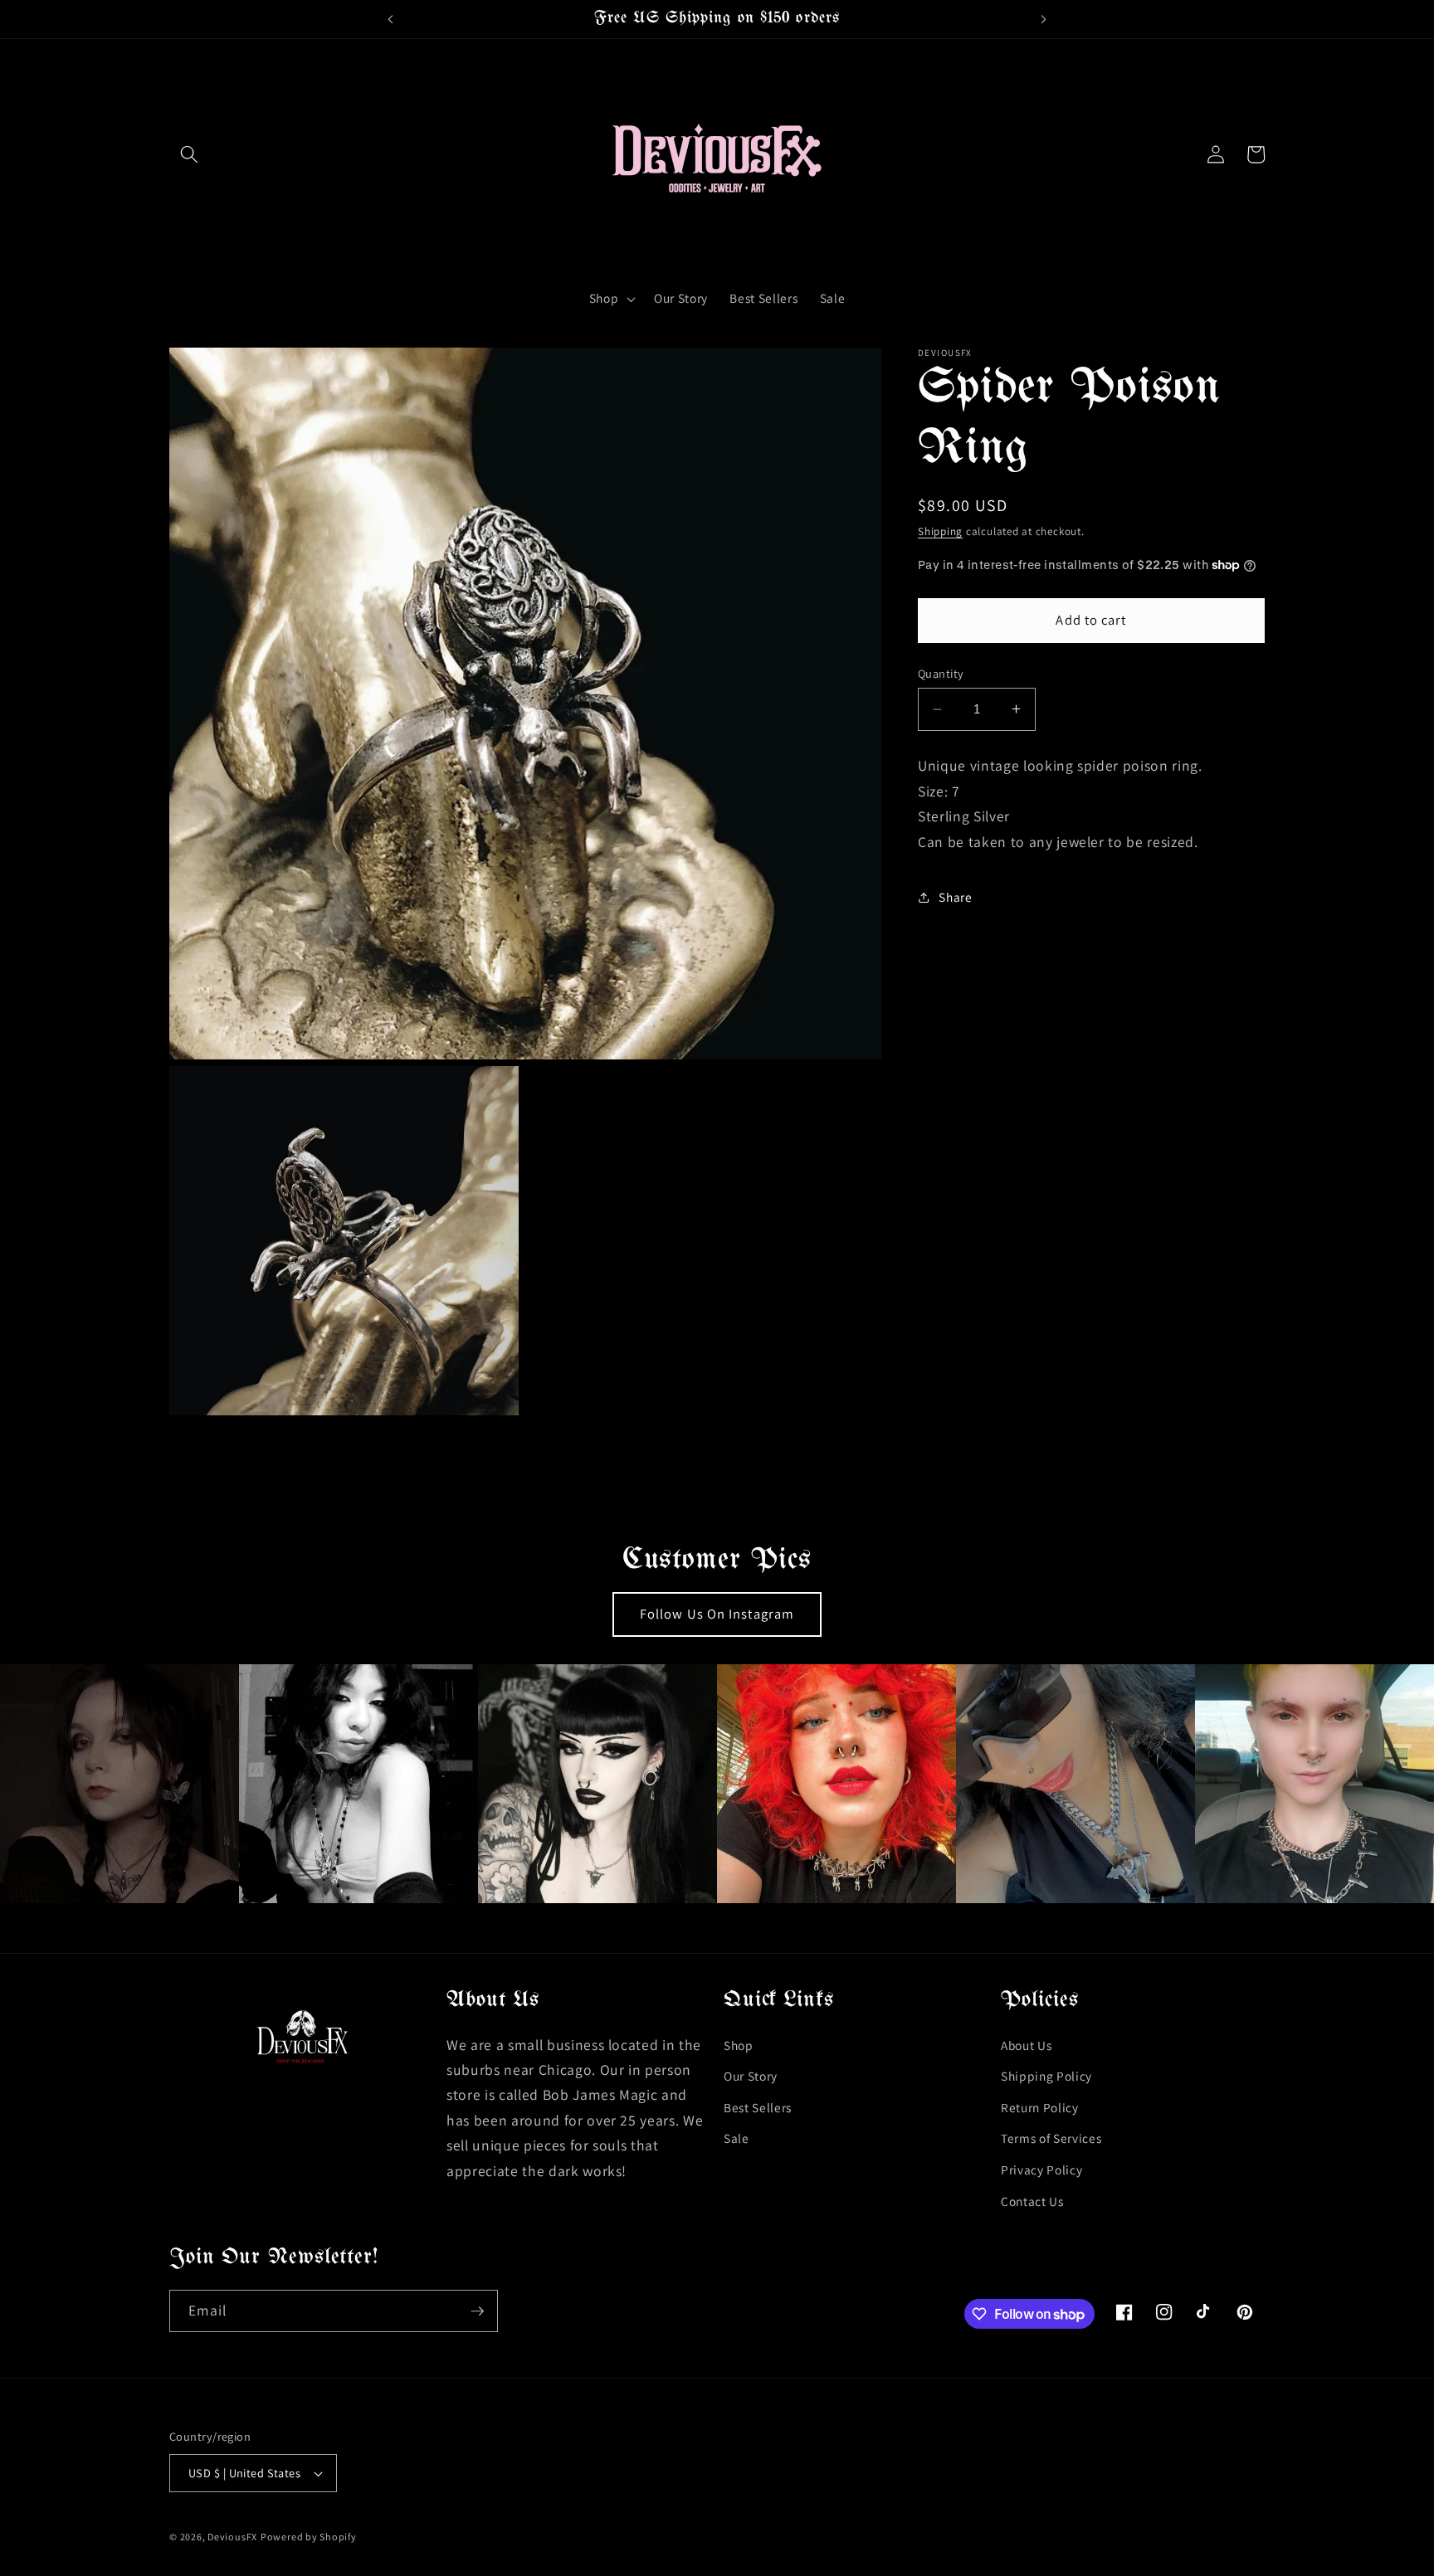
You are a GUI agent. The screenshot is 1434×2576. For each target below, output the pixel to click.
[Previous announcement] (390, 19)
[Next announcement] (1044, 19)
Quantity (941, 673)
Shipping (940, 531)
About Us (1026, 2045)
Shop (739, 2045)
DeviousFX (232, 2537)
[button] (189, 154)
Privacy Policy (1041, 2169)
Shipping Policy (1046, 2076)
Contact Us (1032, 2201)
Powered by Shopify (309, 2537)
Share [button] (955, 897)
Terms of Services (1051, 2139)
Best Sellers (758, 2107)
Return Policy (1040, 2107)
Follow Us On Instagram (717, 1614)
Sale (737, 2139)
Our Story (751, 2076)
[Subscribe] (477, 2311)
